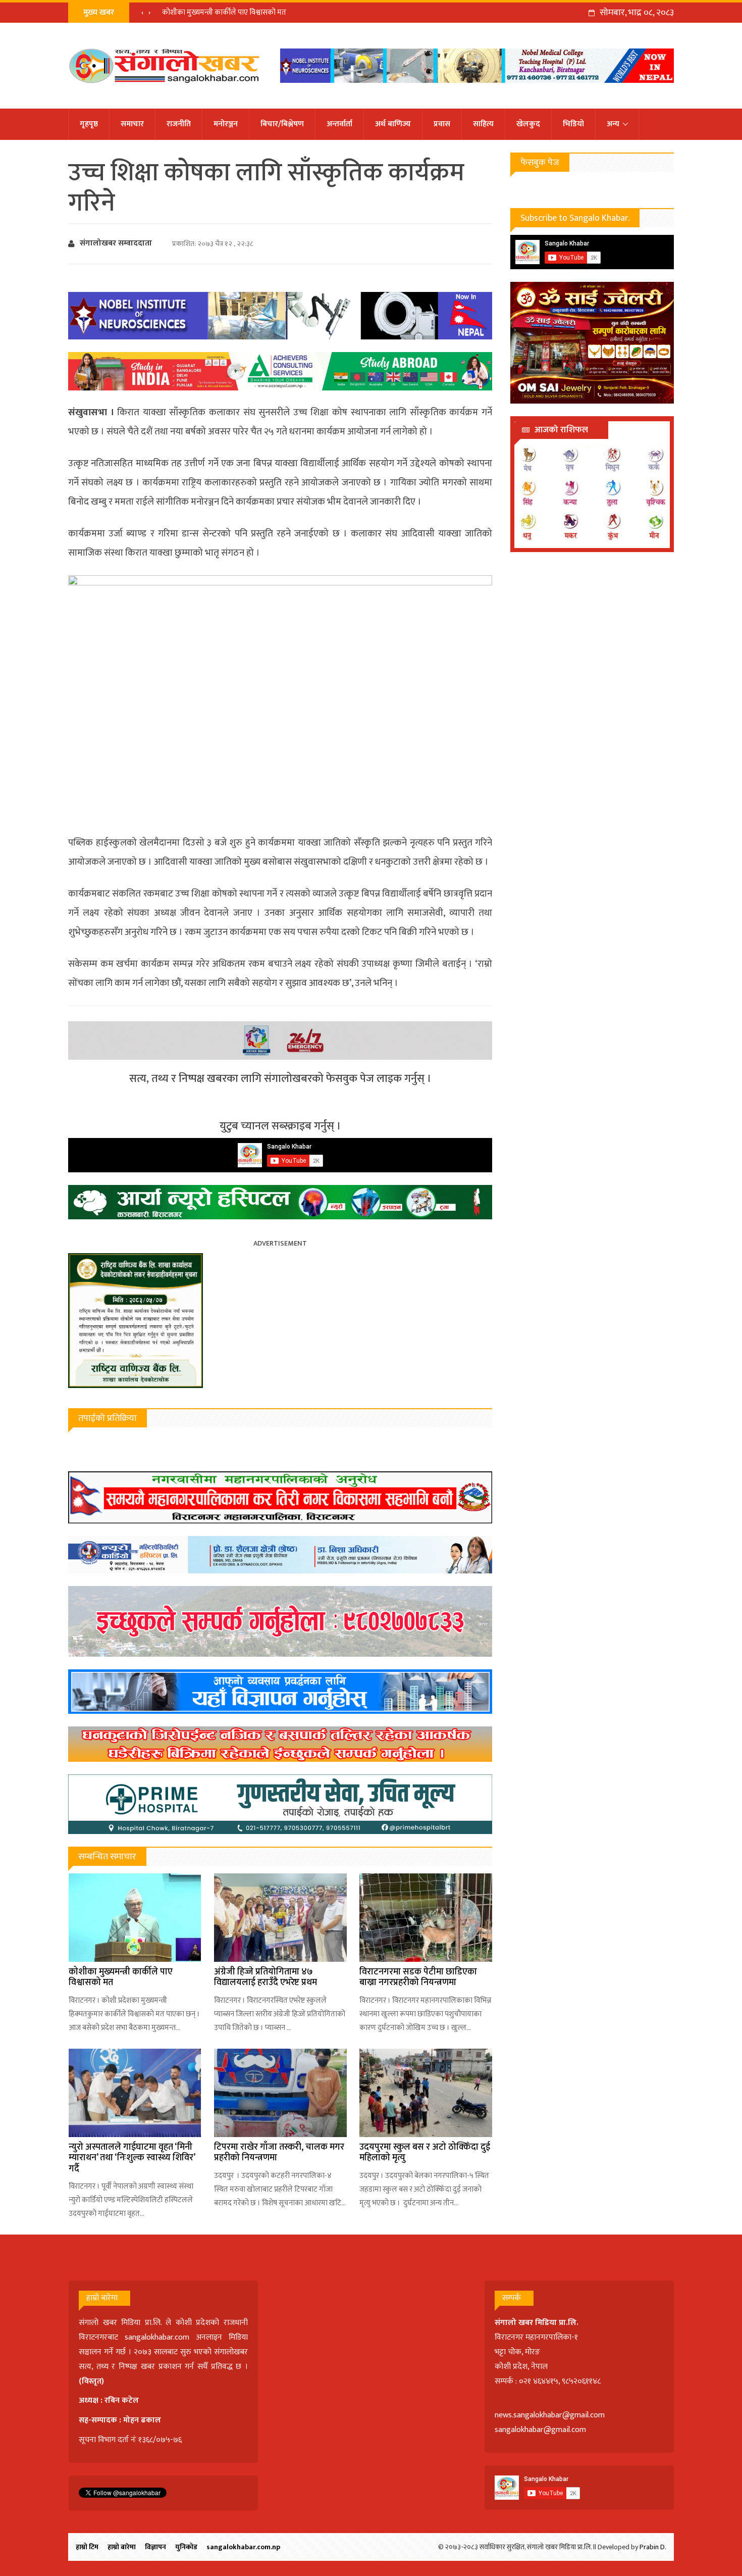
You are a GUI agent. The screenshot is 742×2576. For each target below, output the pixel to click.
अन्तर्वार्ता (339, 124)
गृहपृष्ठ (89, 124)
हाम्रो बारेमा (122, 2547)
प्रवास (442, 124)
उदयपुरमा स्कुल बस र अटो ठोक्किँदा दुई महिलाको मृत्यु (425, 2153)
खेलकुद (528, 124)
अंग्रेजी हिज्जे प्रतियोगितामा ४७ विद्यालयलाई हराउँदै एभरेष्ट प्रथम (266, 1977)
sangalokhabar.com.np (243, 2547)
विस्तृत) (93, 2381)
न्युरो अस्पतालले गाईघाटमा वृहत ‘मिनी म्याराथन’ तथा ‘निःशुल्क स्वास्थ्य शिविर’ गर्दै (132, 2158)
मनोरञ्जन (226, 124)
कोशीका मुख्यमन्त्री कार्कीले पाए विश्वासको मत (224, 12)
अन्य (613, 124)
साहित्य (483, 124)
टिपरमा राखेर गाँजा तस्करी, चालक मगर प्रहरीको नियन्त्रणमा (279, 2153)
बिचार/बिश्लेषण (282, 124)
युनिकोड (186, 2547)
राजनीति (179, 124)
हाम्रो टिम (87, 2547)
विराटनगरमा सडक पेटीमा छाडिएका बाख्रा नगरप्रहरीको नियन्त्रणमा (418, 1977)
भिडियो (573, 124)
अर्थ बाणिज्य (393, 124)
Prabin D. (653, 2547)
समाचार (132, 124)
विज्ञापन (155, 2547)
